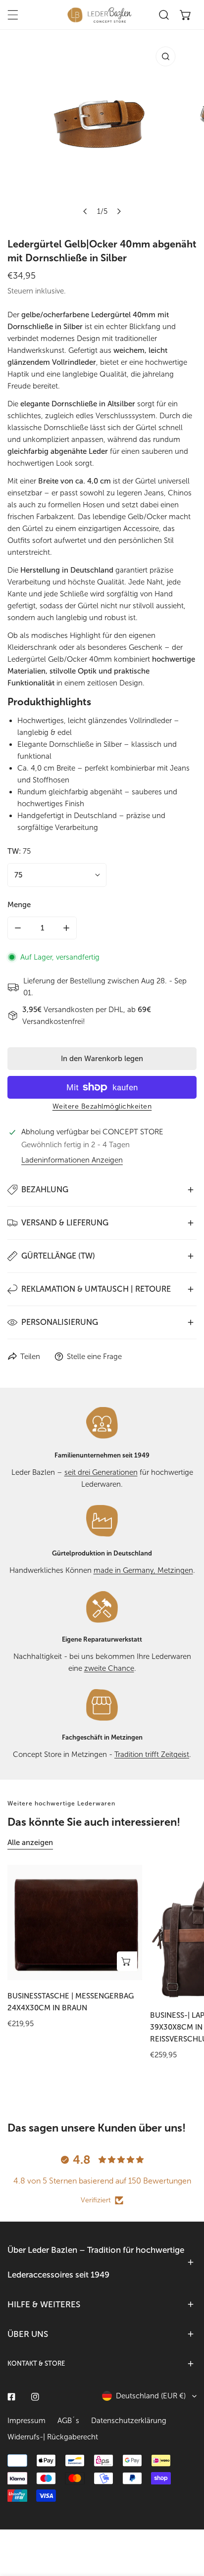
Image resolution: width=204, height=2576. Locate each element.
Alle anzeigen (30, 1843)
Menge (19, 905)
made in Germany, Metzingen (143, 1570)
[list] (102, 131)
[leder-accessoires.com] (100, 15)
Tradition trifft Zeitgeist (152, 1754)
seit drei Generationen (101, 1472)
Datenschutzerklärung (129, 2421)
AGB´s (68, 2421)
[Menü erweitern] (13, 15)
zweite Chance (109, 1668)
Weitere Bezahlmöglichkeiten (102, 1106)
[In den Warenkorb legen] (127, 1961)
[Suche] (164, 15)
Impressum (26, 2421)
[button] (186, 15)
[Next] (119, 211)
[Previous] (86, 211)
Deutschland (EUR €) (151, 2396)
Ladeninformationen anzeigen (72, 1160)
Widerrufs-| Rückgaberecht (53, 2437)
